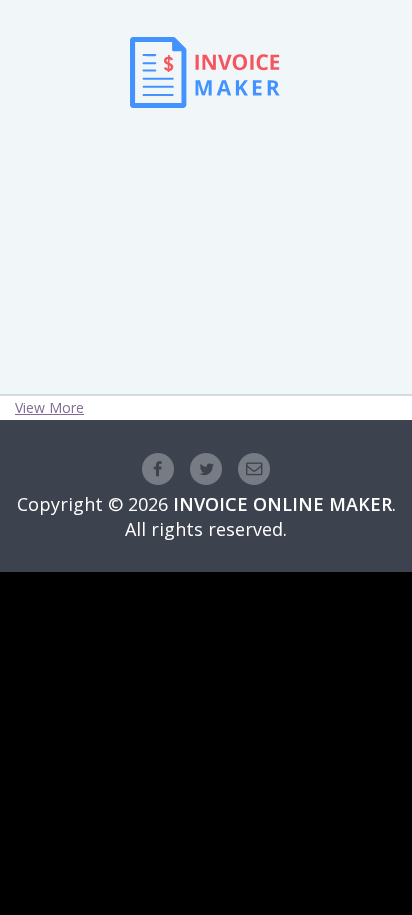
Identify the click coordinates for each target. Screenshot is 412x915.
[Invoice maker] (205, 136)
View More (49, 407)
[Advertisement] (206, 221)
